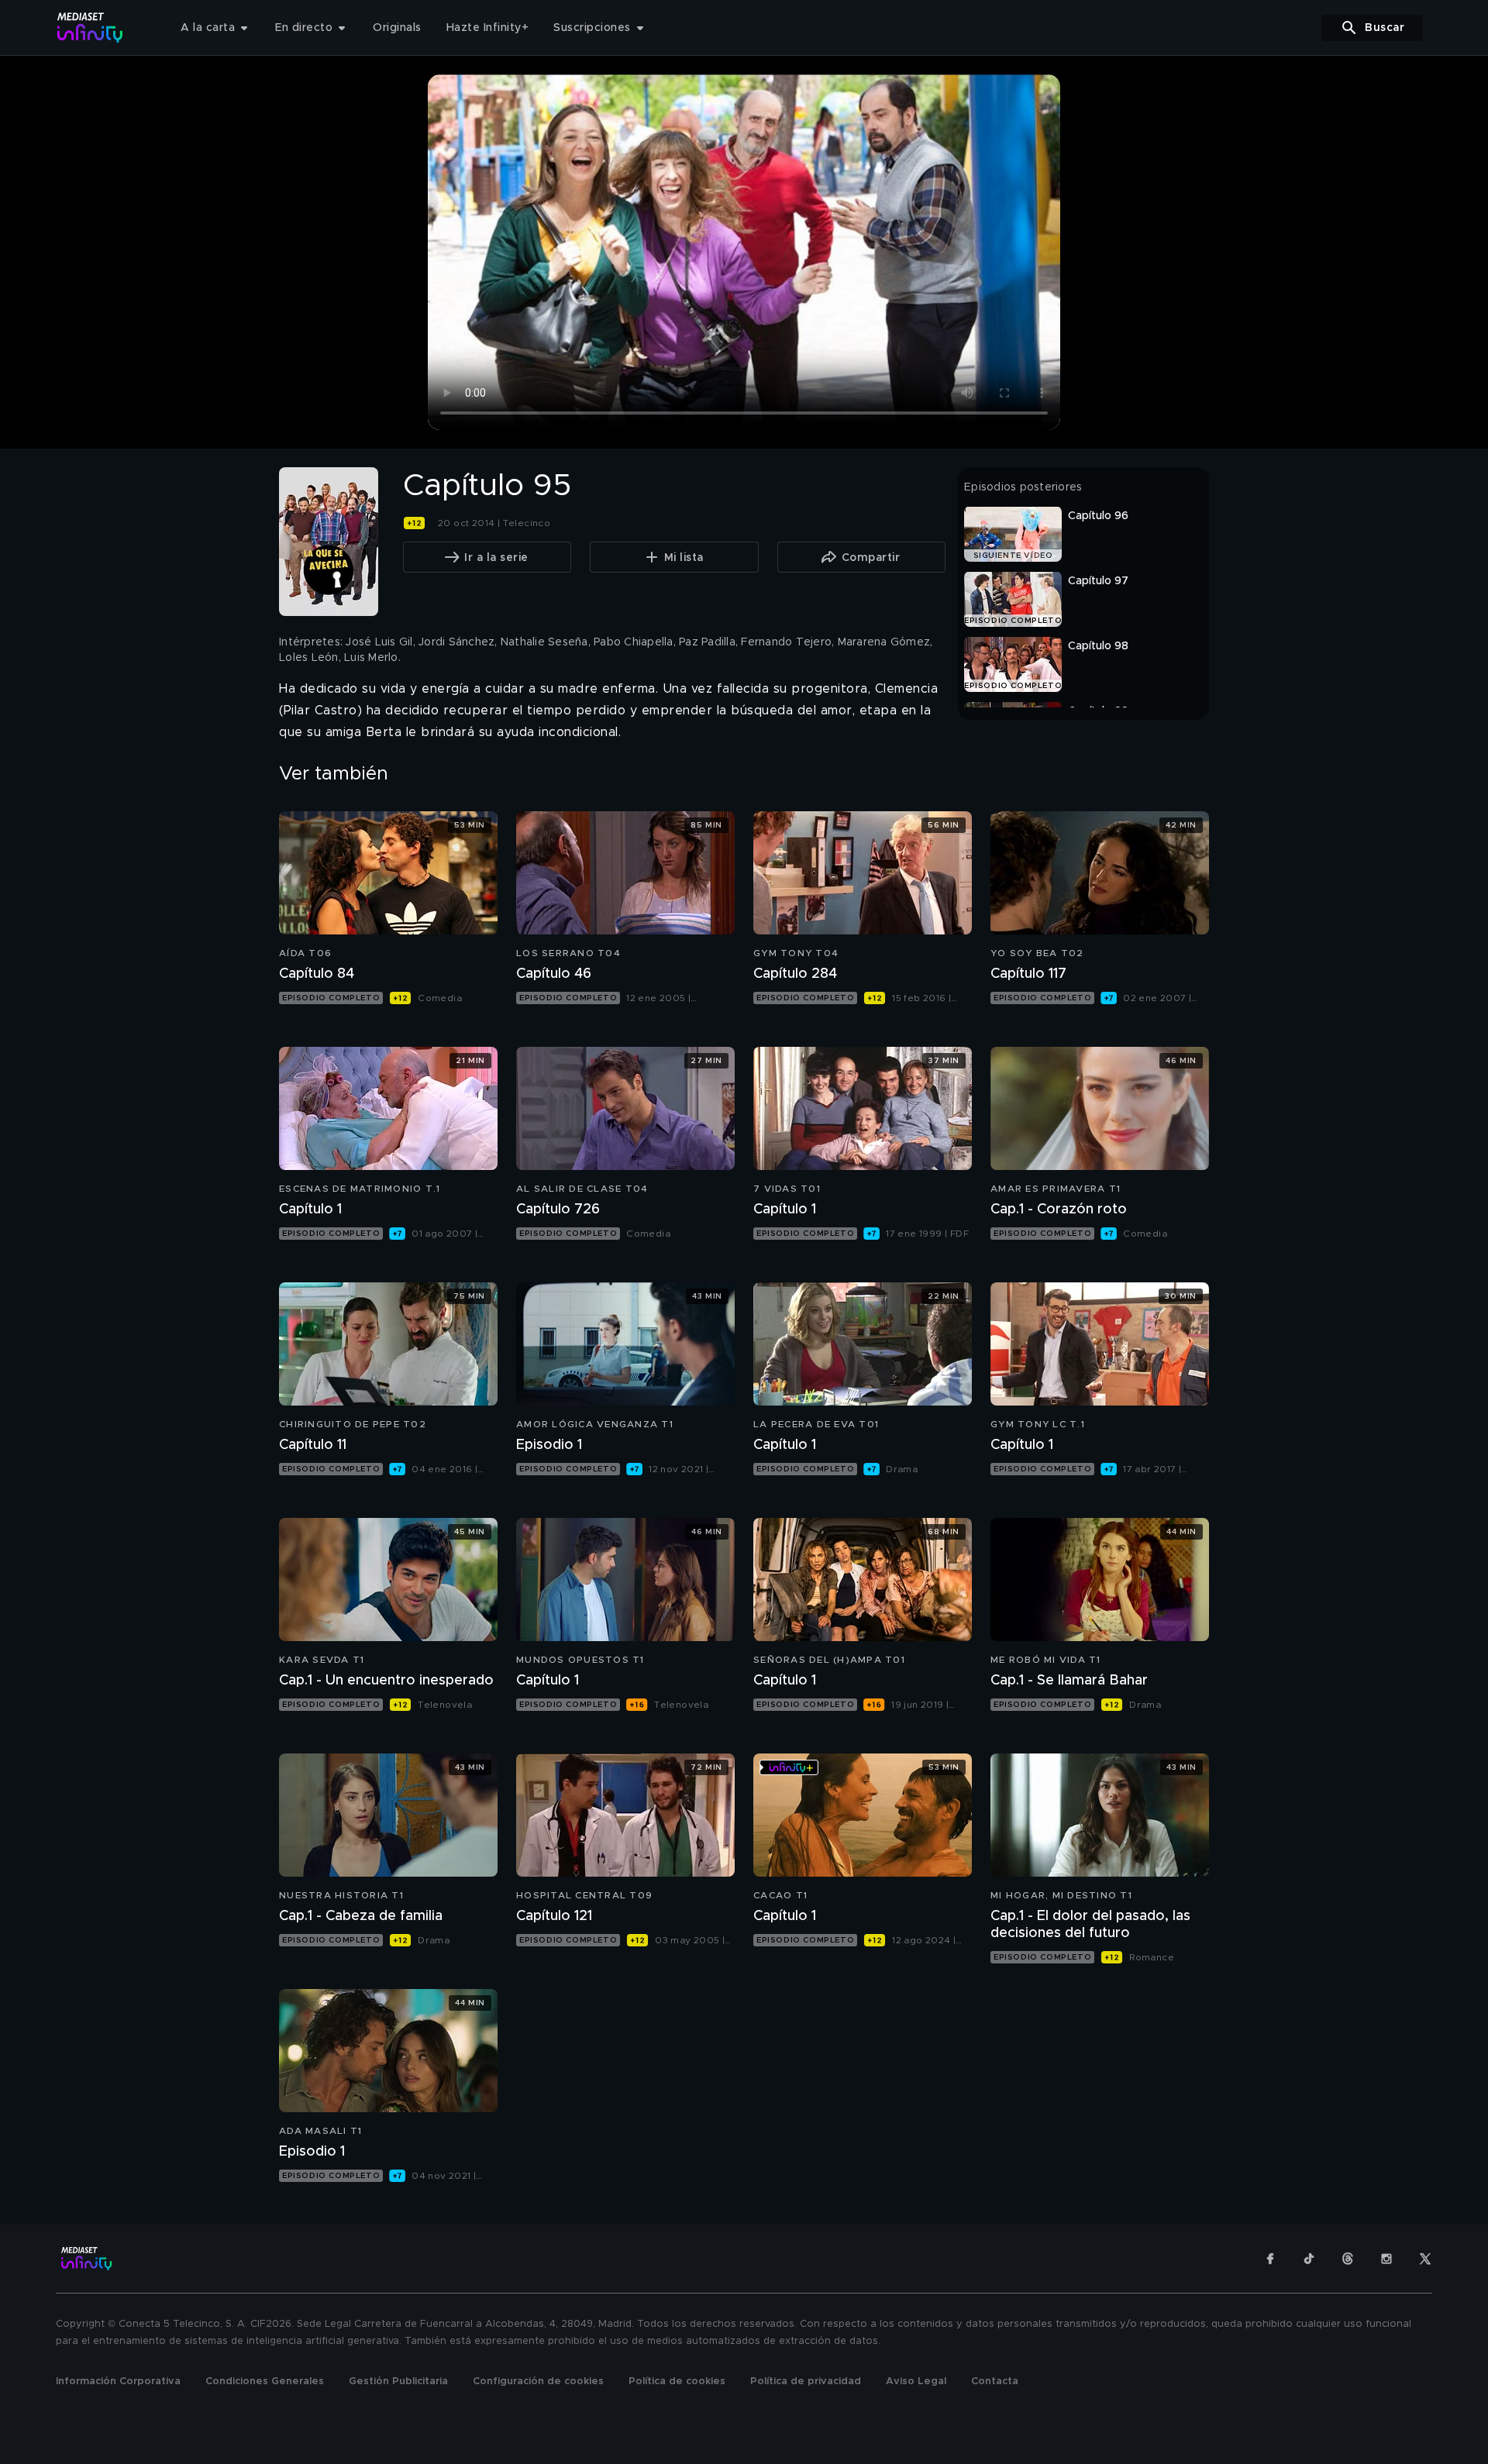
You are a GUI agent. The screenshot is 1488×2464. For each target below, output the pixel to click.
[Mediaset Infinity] (90, 28)
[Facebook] (1270, 2259)
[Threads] (1348, 2259)
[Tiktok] (1309, 2259)
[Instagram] (1386, 2259)
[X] (1425, 2259)
